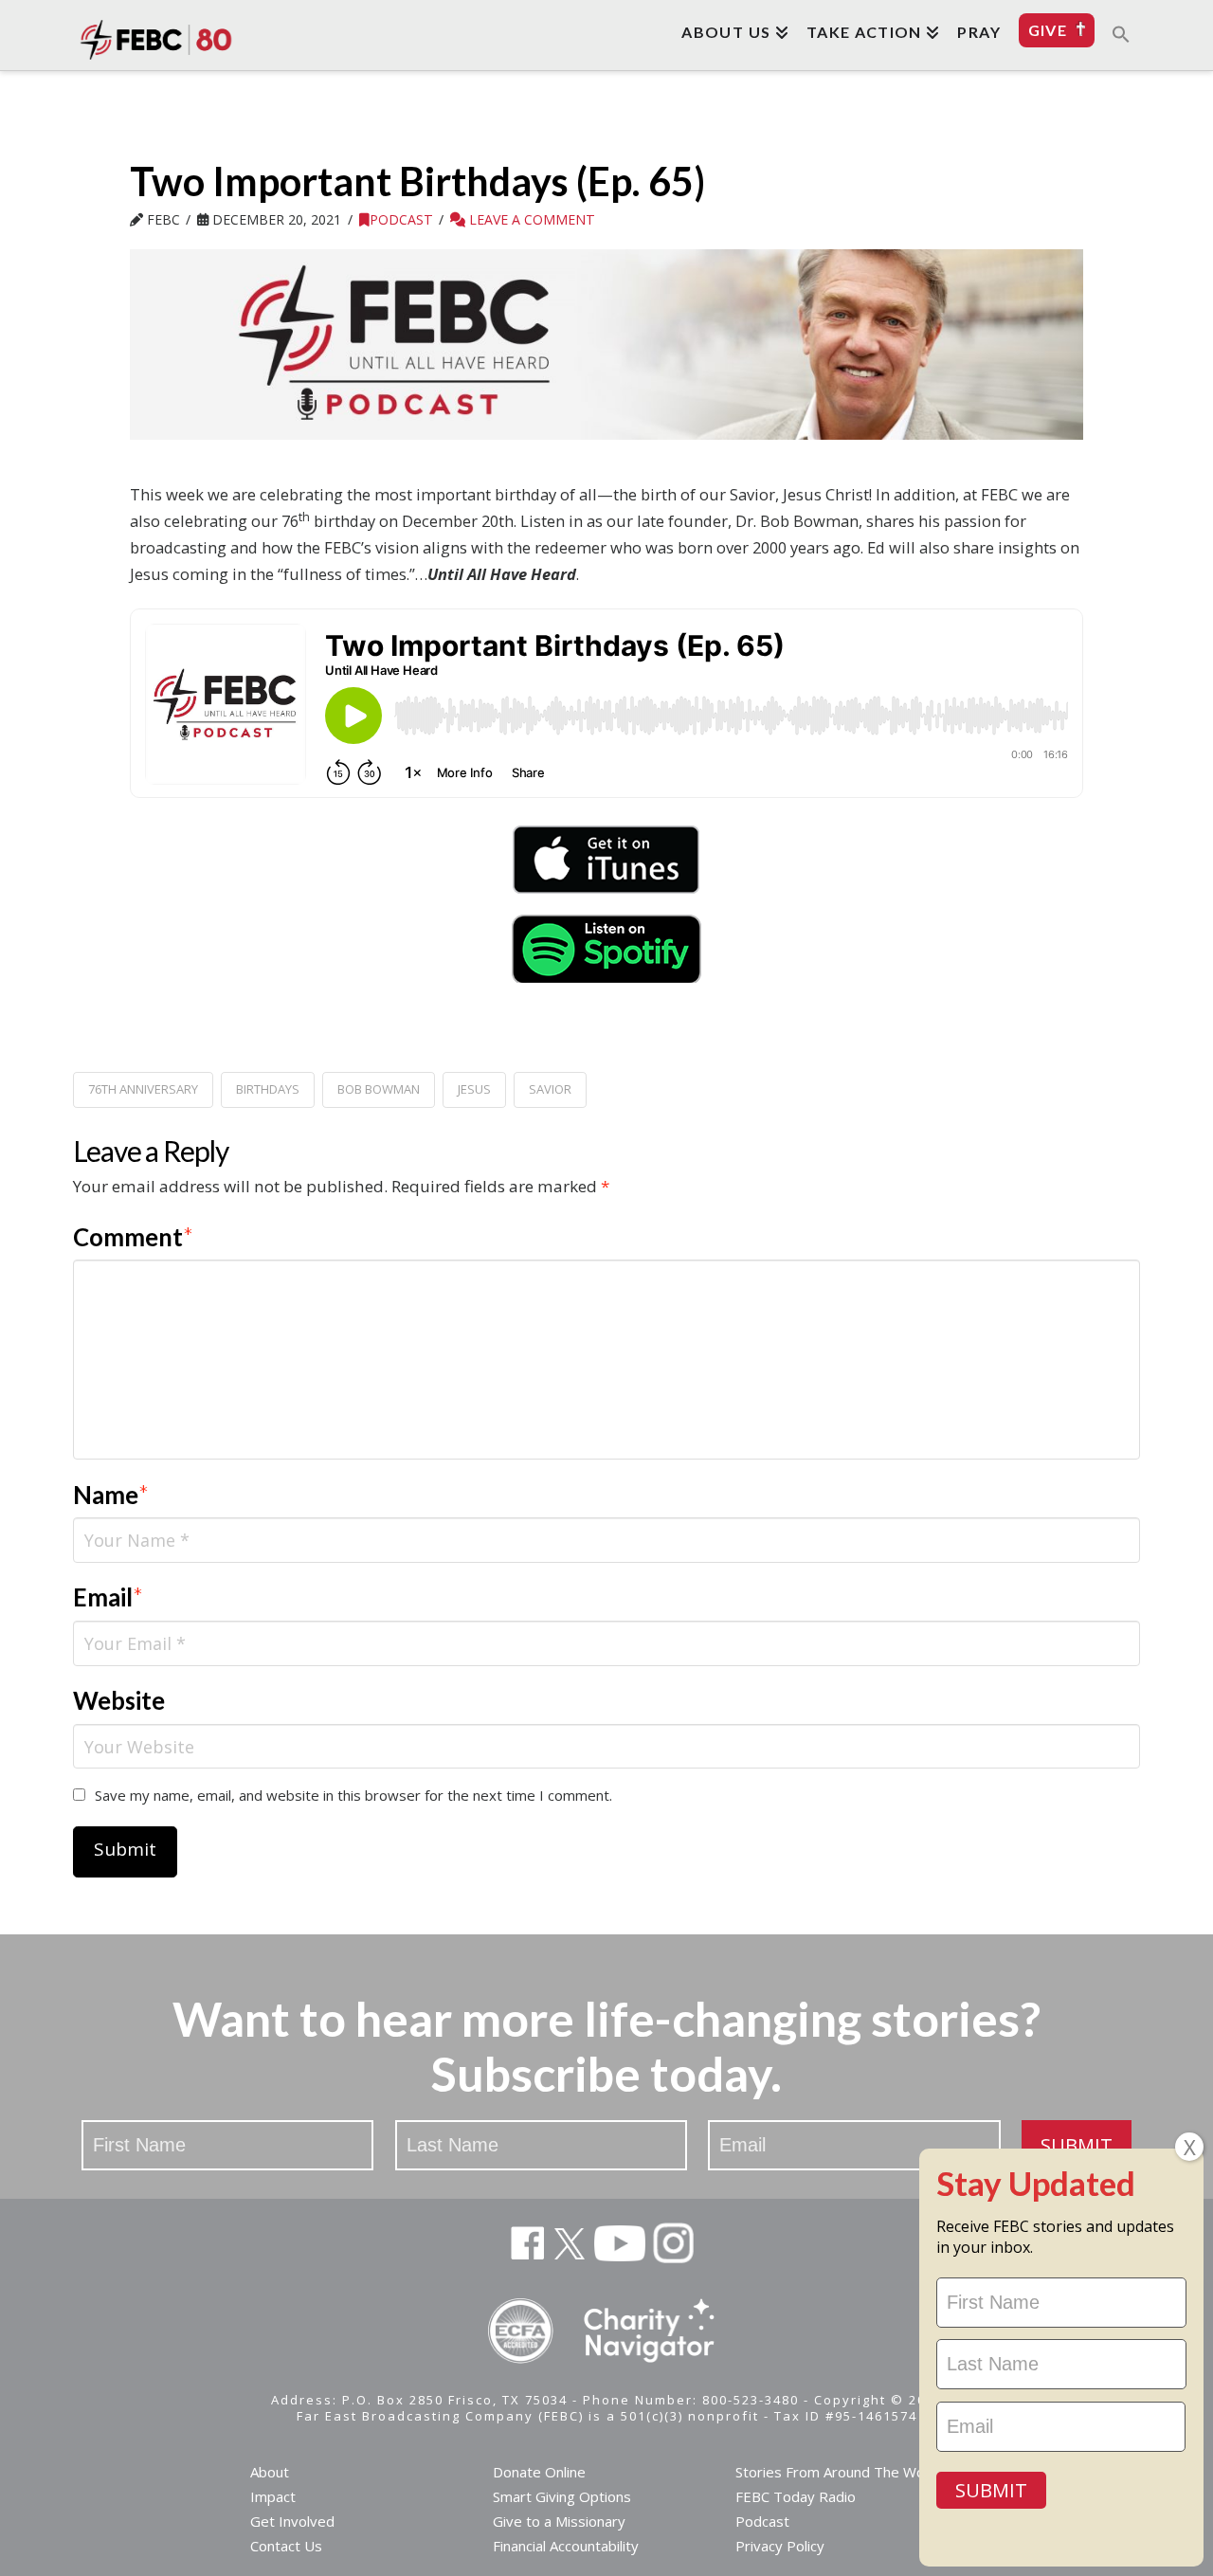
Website (119, 1700)
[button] (1121, 33)
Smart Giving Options (562, 2496)
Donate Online (539, 2472)
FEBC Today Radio (796, 2496)
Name (111, 1495)
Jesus (474, 1089)
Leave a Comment (530, 219)
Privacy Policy (780, 2546)
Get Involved (292, 2521)
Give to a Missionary (559, 2521)
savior (550, 1089)
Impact (273, 2496)
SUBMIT (1077, 2145)
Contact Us (286, 2546)
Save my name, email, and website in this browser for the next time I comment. (353, 1795)
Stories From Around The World (839, 2472)
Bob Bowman (379, 1089)
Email (109, 1597)
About (270, 2472)
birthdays (268, 1089)
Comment (134, 1237)
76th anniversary (143, 1089)
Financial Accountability (566, 2546)
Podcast (401, 219)
